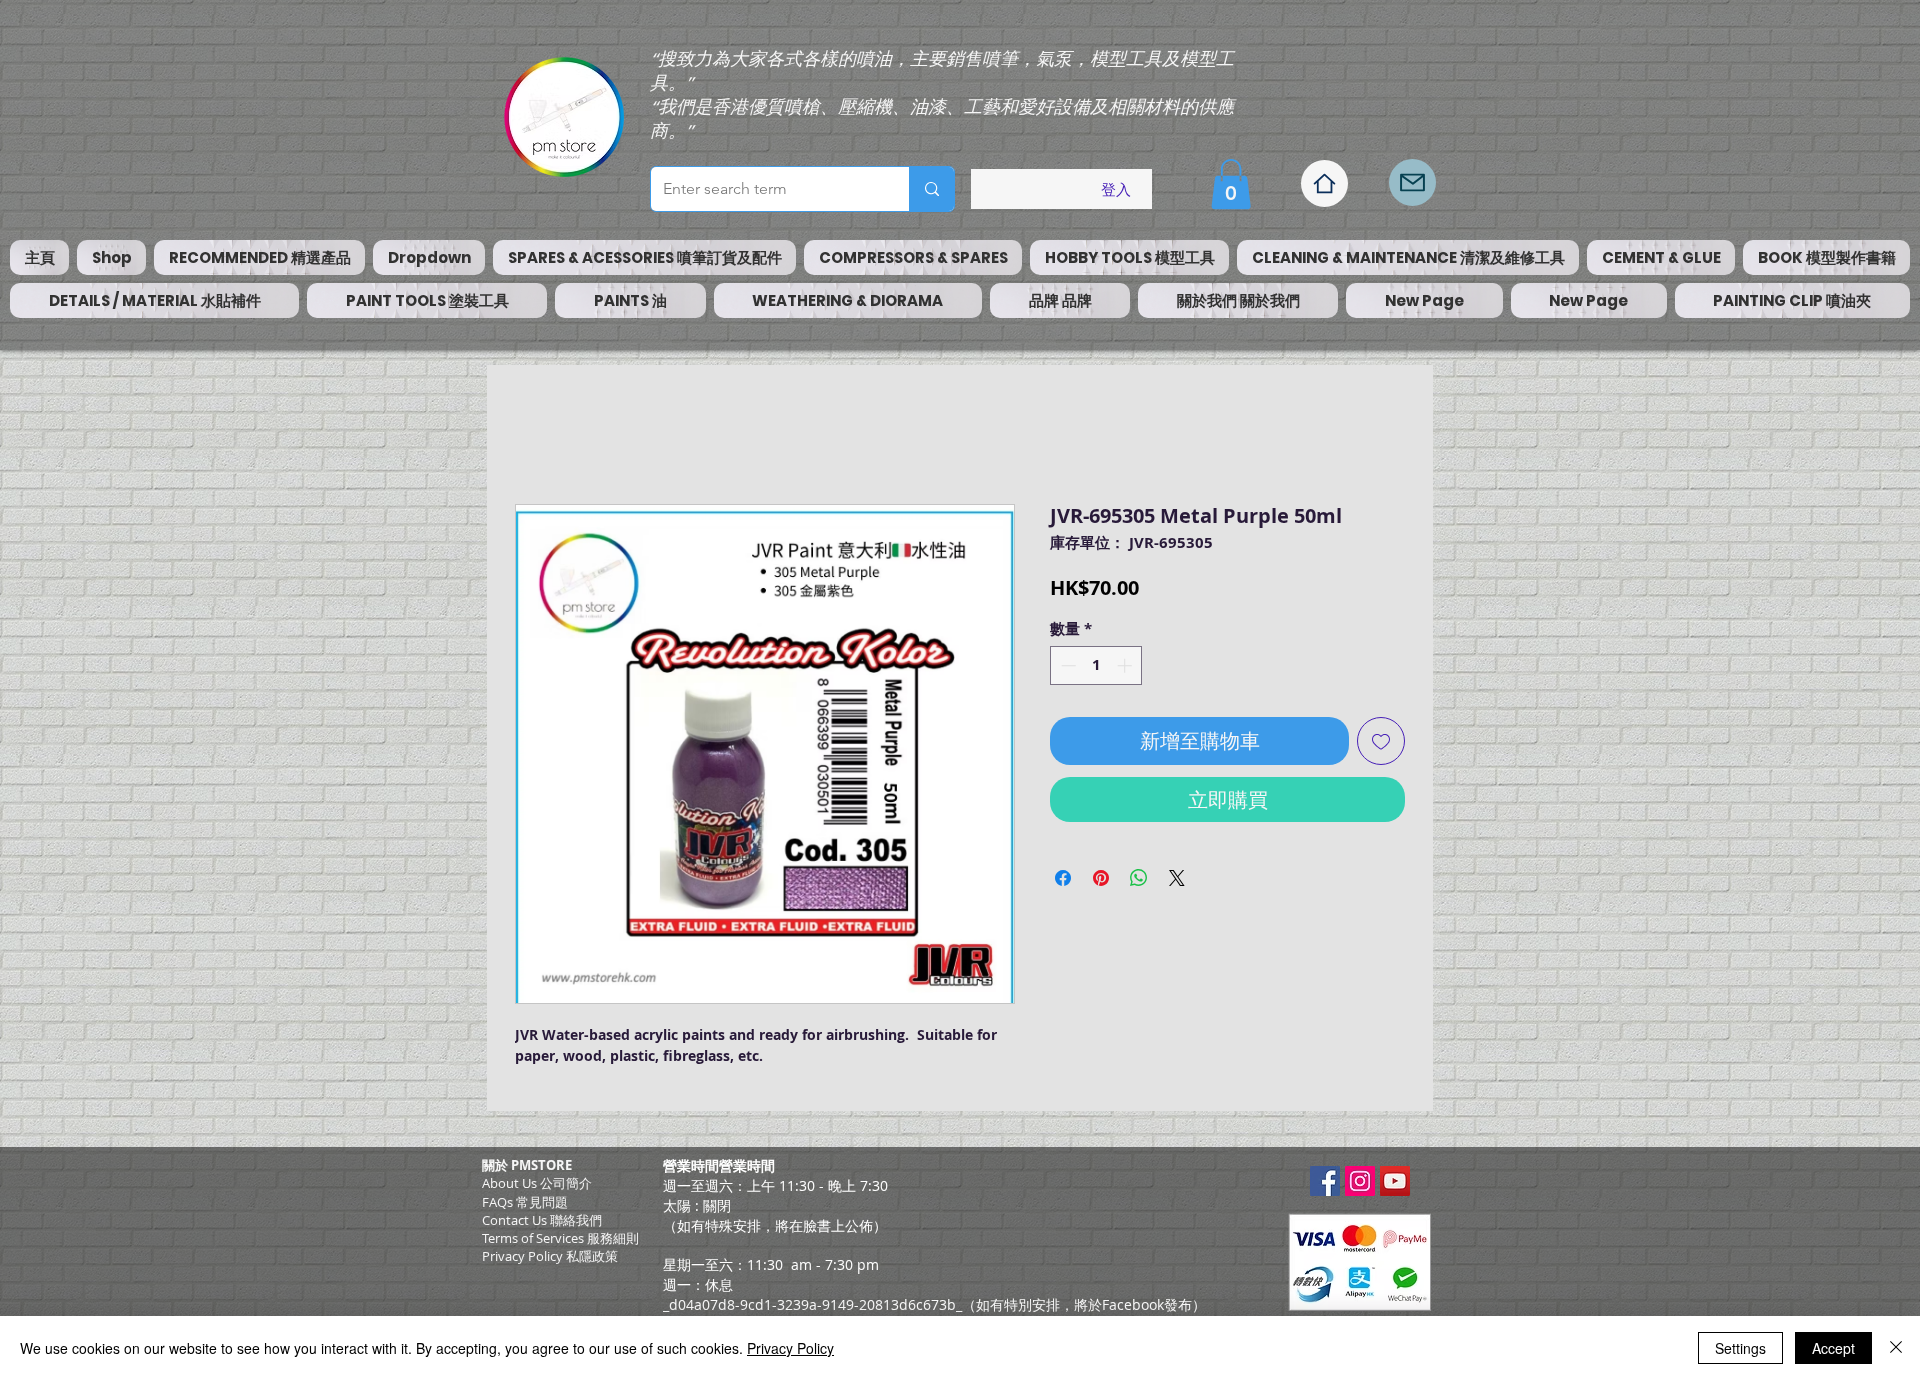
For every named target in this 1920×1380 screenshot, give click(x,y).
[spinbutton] (1096, 665)
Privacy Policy (790, 1348)
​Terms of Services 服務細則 (560, 1238)
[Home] (1324, 183)
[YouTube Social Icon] (1395, 1181)
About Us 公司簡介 (537, 1183)
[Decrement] (1066, 665)
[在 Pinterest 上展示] (1101, 878)
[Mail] (1412, 182)
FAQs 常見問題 (525, 1202)
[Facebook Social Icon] (1325, 1181)
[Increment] (1126, 665)
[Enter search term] (931, 189)
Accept (1833, 1348)
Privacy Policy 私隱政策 (550, 1256)
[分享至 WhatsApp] (1139, 878)
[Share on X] (1177, 878)
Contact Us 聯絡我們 (542, 1220)
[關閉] (1896, 1348)
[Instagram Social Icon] (1360, 1181)
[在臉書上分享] (1063, 878)
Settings (1740, 1348)
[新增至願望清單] (1381, 741)
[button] (1231, 184)
